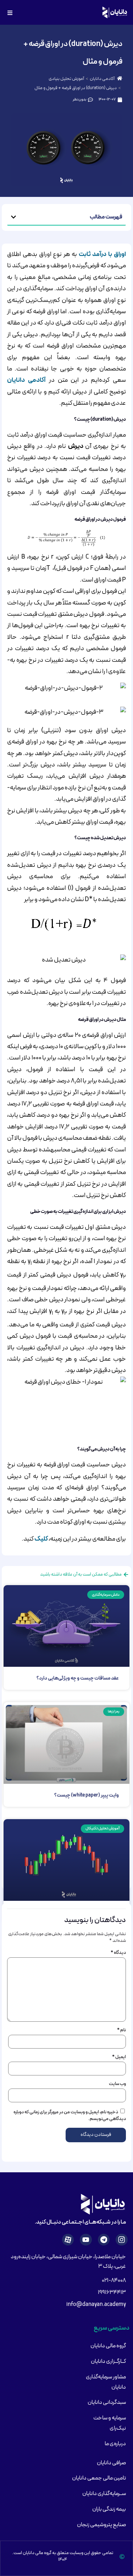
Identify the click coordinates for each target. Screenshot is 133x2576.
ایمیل (119, 2057)
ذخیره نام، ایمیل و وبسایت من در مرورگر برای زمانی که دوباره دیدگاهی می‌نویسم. (70, 2116)
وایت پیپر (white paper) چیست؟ (87, 1795)
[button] (13, 217)
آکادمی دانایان (102, 79)
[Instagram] (122, 2240)
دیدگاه (118, 1953)
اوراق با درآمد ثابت (102, 254)
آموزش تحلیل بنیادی (66, 79)
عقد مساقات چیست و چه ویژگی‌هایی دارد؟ (78, 1678)
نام (121, 2030)
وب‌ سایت (117, 2084)
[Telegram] (104, 2240)
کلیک (41, 1539)
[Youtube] (86, 2240)
